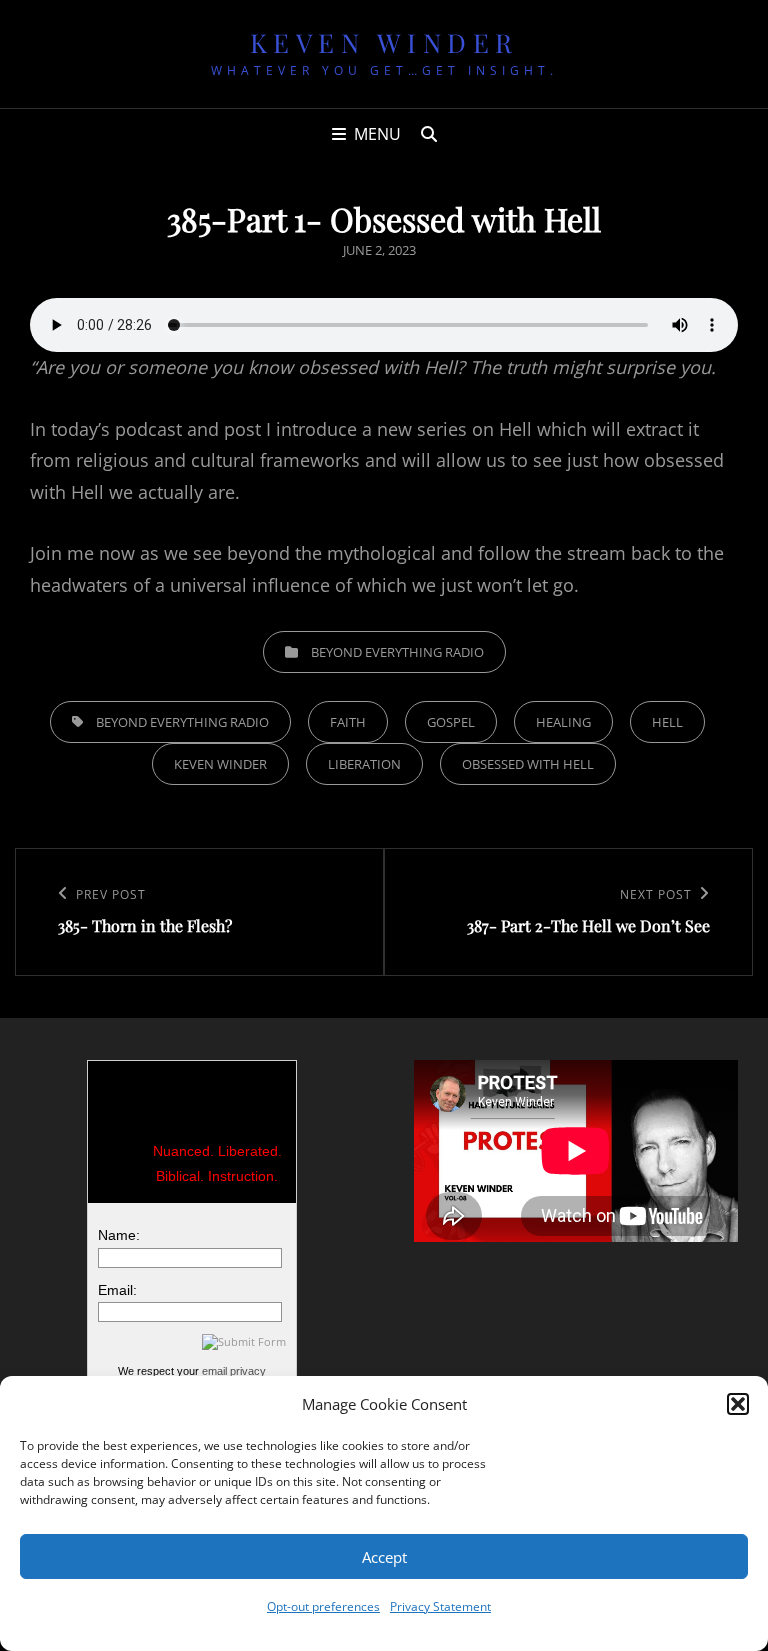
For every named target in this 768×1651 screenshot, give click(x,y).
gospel (451, 722)
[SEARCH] (429, 134)
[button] (738, 1404)
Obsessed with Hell (528, 764)
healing (563, 722)
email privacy (234, 1371)
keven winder (220, 764)
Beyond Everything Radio (397, 652)
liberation (364, 764)
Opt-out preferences (323, 1606)
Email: (117, 1290)
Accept (384, 1557)
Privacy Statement (440, 1606)
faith (348, 722)
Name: (119, 1235)
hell (667, 722)
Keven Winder (384, 42)
